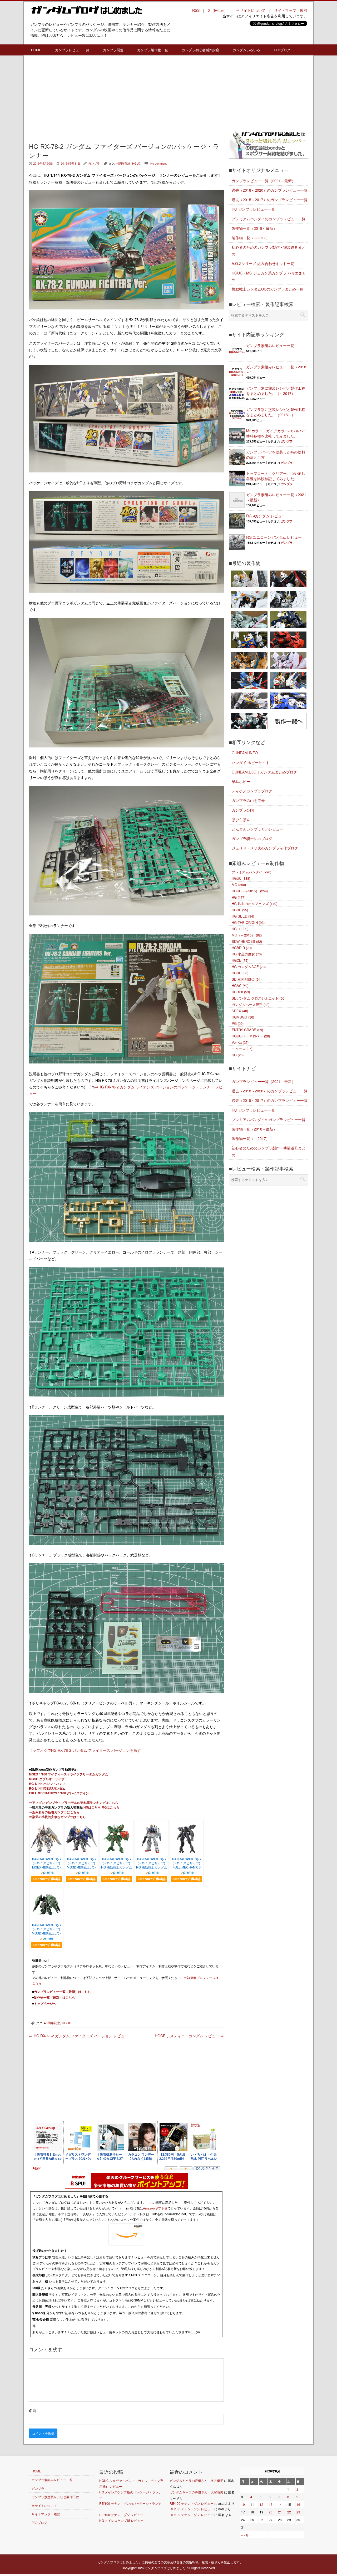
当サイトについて (251, 10)
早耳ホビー (241, 781)
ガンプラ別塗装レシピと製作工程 (55, 2497)
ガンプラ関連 (113, 50)
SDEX (240, 1011)
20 (271, 2512)
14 (280, 2504)
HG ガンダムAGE (249, 967)
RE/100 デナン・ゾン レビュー (121, 2515)
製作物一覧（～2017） (251, 238)
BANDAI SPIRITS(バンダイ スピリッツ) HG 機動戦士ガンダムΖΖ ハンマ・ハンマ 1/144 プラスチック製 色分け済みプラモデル (117, 1864)
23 (298, 2512)
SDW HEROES (247, 941)
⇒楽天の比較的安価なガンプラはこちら (57, 1817)
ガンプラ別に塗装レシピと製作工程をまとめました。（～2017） (276, 391)
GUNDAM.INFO (245, 753)
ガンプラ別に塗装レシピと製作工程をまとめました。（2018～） (276, 412)
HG (238, 1055)
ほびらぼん (241, 819)
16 (298, 2504)
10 (243, 2504)
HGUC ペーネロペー (251, 1036)
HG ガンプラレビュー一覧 (253, 209)
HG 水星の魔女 (247, 954)
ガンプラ (94, 163)
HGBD (240, 973)
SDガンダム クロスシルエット (259, 998)
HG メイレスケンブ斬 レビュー (121, 2520)
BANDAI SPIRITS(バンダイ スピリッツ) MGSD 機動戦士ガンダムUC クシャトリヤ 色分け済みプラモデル (46, 1930)
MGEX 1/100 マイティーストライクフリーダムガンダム (68, 1774)
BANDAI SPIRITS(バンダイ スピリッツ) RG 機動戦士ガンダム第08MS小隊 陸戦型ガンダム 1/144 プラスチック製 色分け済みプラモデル (152, 1864)
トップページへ (45, 2003)
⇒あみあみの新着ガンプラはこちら (54, 1812)
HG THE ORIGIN (248, 922)
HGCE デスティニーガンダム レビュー (189, 2036)
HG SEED (243, 916)
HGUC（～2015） (250, 891)
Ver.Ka (240, 1042)
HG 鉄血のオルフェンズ (254, 903)
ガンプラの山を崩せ (248, 800)
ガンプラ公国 (243, 810)
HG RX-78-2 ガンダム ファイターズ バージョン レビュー (79, 2036)
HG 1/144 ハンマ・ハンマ (47, 1784)
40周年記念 (123, 163)
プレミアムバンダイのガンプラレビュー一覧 (269, 219)
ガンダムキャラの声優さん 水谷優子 (196, 2480)
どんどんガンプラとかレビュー (257, 829)
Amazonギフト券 (155, 2208)
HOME (36, 50)
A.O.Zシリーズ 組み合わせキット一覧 (263, 263)
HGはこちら (92, 1807)
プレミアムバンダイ (251, 872)
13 (271, 2504)
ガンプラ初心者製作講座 (200, 50)
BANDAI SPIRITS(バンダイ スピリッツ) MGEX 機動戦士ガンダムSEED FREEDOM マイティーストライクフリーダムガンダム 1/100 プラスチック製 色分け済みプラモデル (46, 1864)
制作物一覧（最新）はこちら (54, 1997)
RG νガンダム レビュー (266, 516)
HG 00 (240, 929)
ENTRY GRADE (247, 1030)
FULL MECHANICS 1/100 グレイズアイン (59, 1793)
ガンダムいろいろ (246, 50)
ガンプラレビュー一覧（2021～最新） (264, 181)
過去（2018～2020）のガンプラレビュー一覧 (270, 190)
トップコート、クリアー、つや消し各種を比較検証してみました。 (276, 476)
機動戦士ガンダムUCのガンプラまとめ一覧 (267, 289)
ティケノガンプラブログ (252, 791)
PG (238, 1023)
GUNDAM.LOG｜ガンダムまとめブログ (264, 772)
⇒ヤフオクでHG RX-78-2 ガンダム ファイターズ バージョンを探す (85, 1750)
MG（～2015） (247, 935)
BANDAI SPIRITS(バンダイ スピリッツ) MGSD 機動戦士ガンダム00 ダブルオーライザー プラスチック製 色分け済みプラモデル (81, 1864)
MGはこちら (110, 1807)
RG (239, 897)
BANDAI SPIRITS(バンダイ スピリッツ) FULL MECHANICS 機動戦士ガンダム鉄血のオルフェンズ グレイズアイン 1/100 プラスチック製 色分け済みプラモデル (187, 1864)
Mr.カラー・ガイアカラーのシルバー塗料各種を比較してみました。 (276, 433)
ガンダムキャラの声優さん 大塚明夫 (196, 2492)
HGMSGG (243, 1017)
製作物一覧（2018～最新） (254, 228)
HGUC (137, 163)
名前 (33, 2410)
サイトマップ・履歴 (291, 10)
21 (280, 2512)
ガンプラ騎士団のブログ (252, 838)
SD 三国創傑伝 (247, 979)
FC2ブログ (282, 50)
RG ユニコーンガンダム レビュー (274, 537)
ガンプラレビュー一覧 (72, 50)
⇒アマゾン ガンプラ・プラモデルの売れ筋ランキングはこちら (74, 1803)
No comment (158, 163)
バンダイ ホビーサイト (251, 762)
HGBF (240, 910)
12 (261, 2504)
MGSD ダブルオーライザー (48, 1779)
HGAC (240, 986)
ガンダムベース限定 (251, 1004)
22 (289, 2512)
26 (261, 2520)
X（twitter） (218, 10)
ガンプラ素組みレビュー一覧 (270, 345)
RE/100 (241, 992)
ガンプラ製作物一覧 (153, 50)
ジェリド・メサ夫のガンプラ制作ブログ (265, 848)
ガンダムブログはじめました (165, 2568)
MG (239, 885)
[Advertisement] (126, 98)
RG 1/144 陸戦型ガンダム (47, 1788)
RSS (196, 10)
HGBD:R (242, 948)
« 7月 (245, 2535)
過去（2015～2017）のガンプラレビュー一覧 (270, 200)
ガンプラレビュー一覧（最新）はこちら (62, 1992)
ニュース (242, 1049)
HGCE (240, 960)
